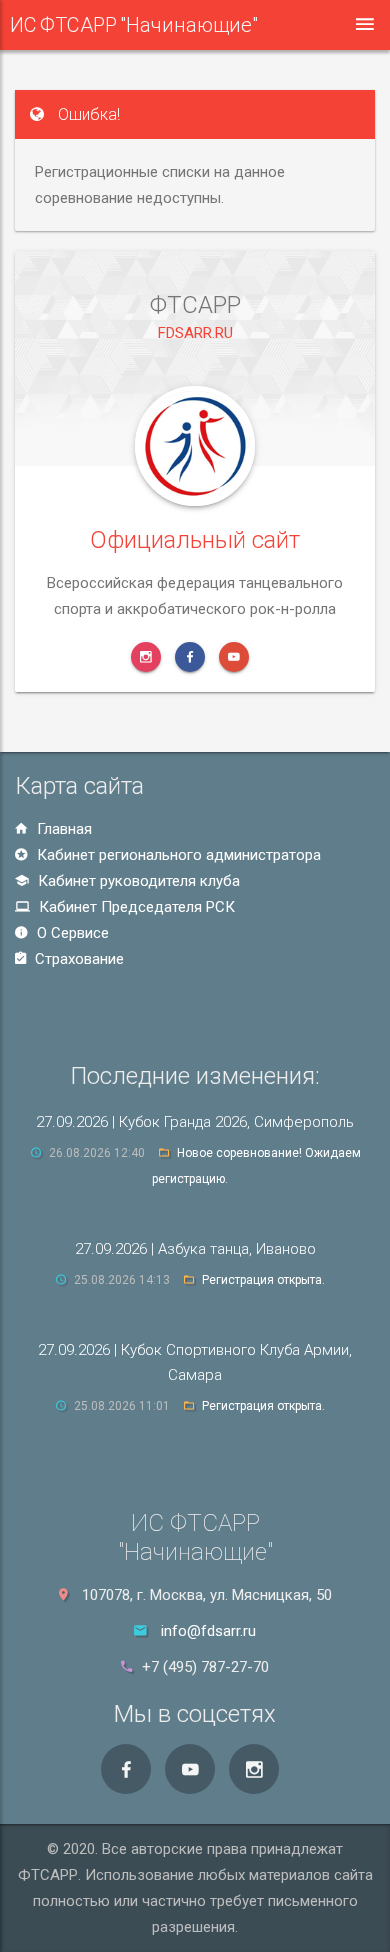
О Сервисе (71, 933)
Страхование (77, 959)
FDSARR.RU (195, 333)
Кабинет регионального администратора (177, 855)
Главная (62, 829)
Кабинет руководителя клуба (137, 881)
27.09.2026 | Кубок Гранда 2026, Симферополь (195, 1122)
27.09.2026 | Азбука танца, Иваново (195, 1249)
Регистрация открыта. (263, 1280)
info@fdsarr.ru (208, 1631)
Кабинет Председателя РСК (135, 907)
